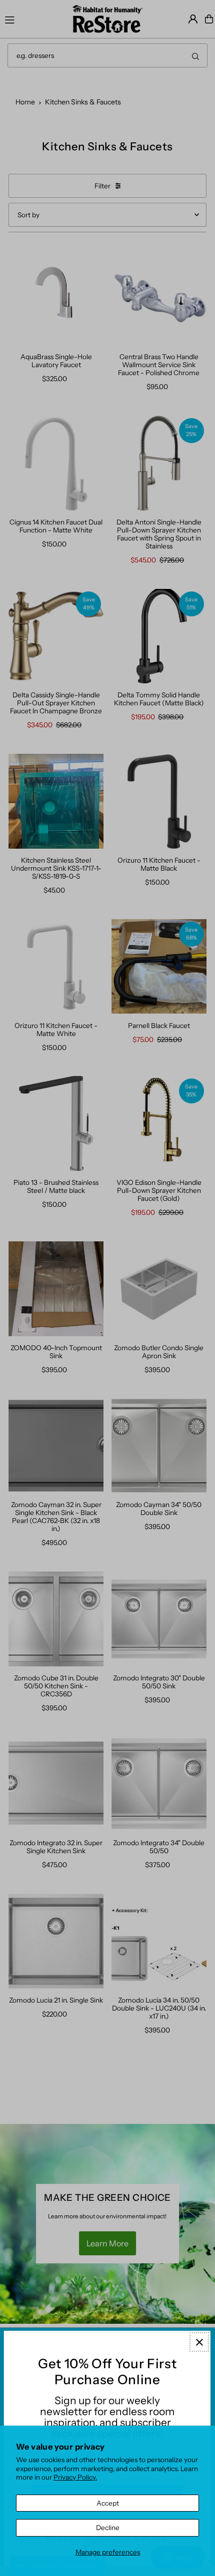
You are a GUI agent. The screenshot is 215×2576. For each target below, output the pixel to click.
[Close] (199, 2342)
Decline (108, 2528)
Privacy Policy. (75, 2477)
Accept (108, 2503)
